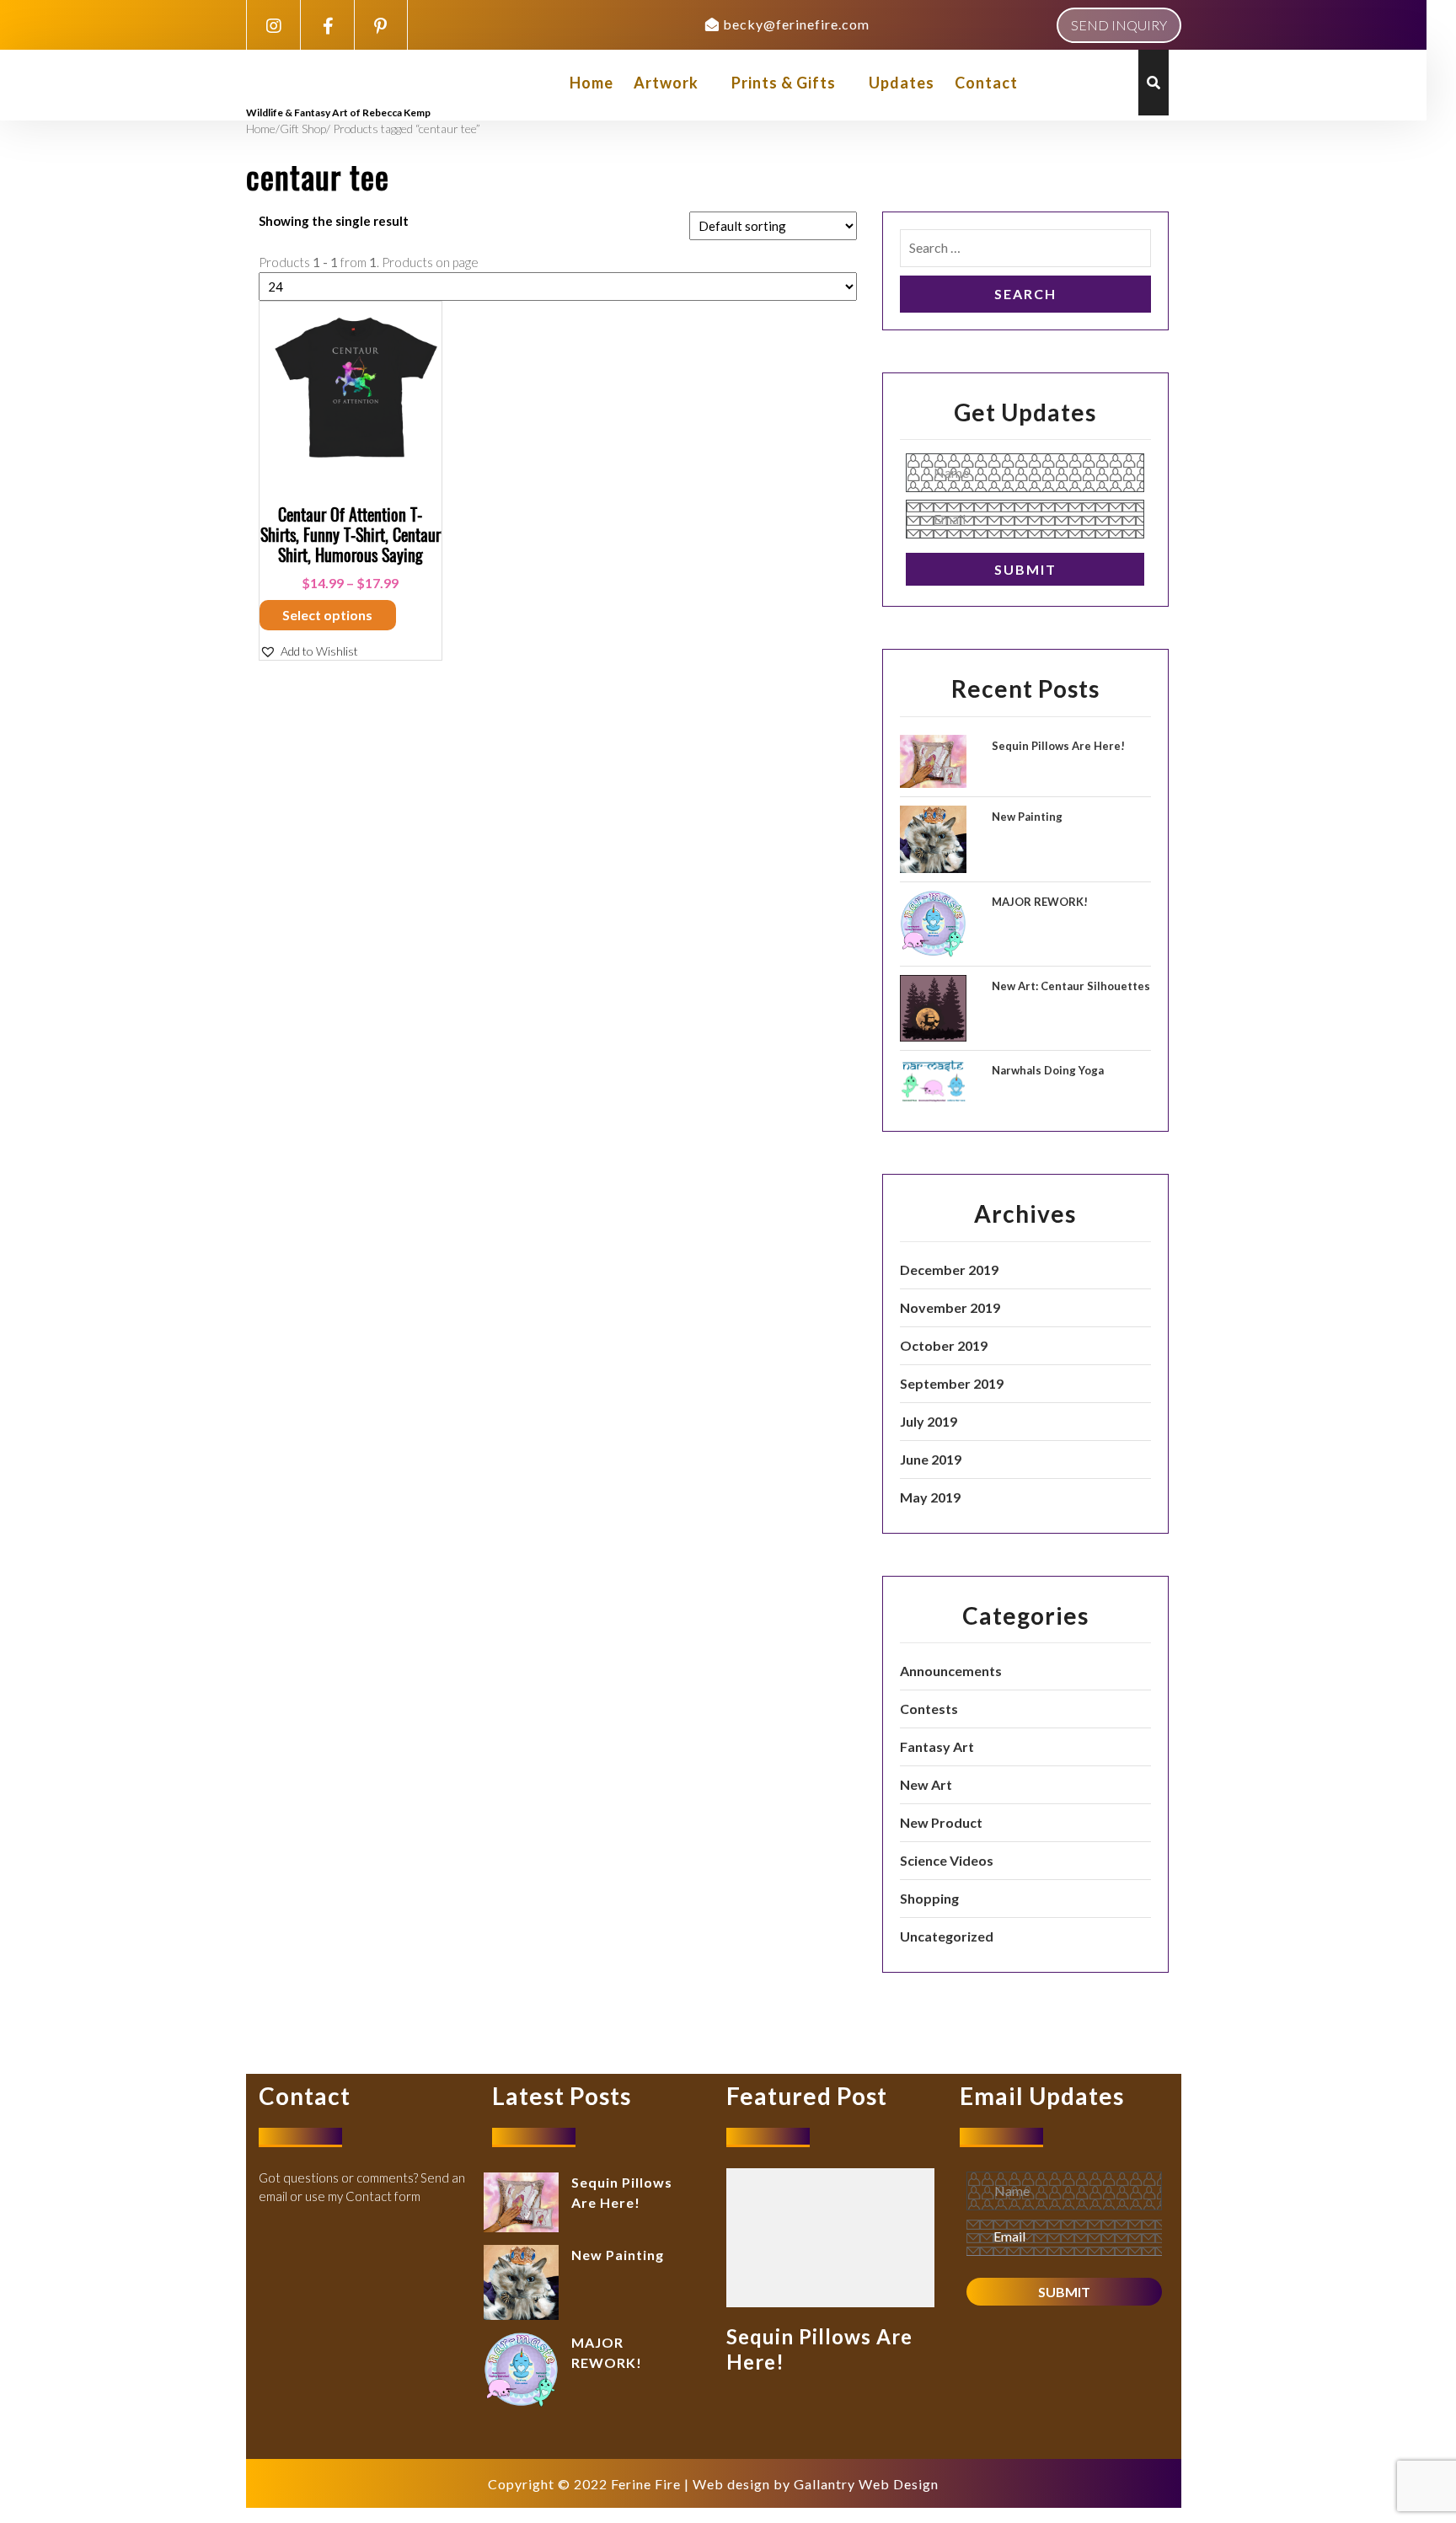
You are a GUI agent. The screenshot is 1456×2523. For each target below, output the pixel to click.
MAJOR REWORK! (1040, 902)
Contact (986, 83)
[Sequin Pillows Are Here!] (831, 2236)
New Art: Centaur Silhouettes (1071, 986)
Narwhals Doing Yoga (1048, 1070)
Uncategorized (947, 1936)
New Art (926, 1784)
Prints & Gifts (784, 83)
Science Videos (947, 1860)
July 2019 (929, 1421)
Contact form (383, 2196)
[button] (309, 651)
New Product (941, 1822)
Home (591, 83)
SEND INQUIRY (1119, 25)
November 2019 (950, 1307)
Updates (902, 83)
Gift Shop (303, 129)
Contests (929, 1709)
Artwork (666, 83)
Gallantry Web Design (866, 2484)
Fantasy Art (937, 1746)
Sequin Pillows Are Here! (1058, 746)
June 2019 (931, 1459)
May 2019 (930, 1497)
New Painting (1027, 817)
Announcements (951, 1671)
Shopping (929, 1898)
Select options (327, 615)
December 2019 (949, 1270)
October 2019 (944, 1345)
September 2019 (952, 1383)
